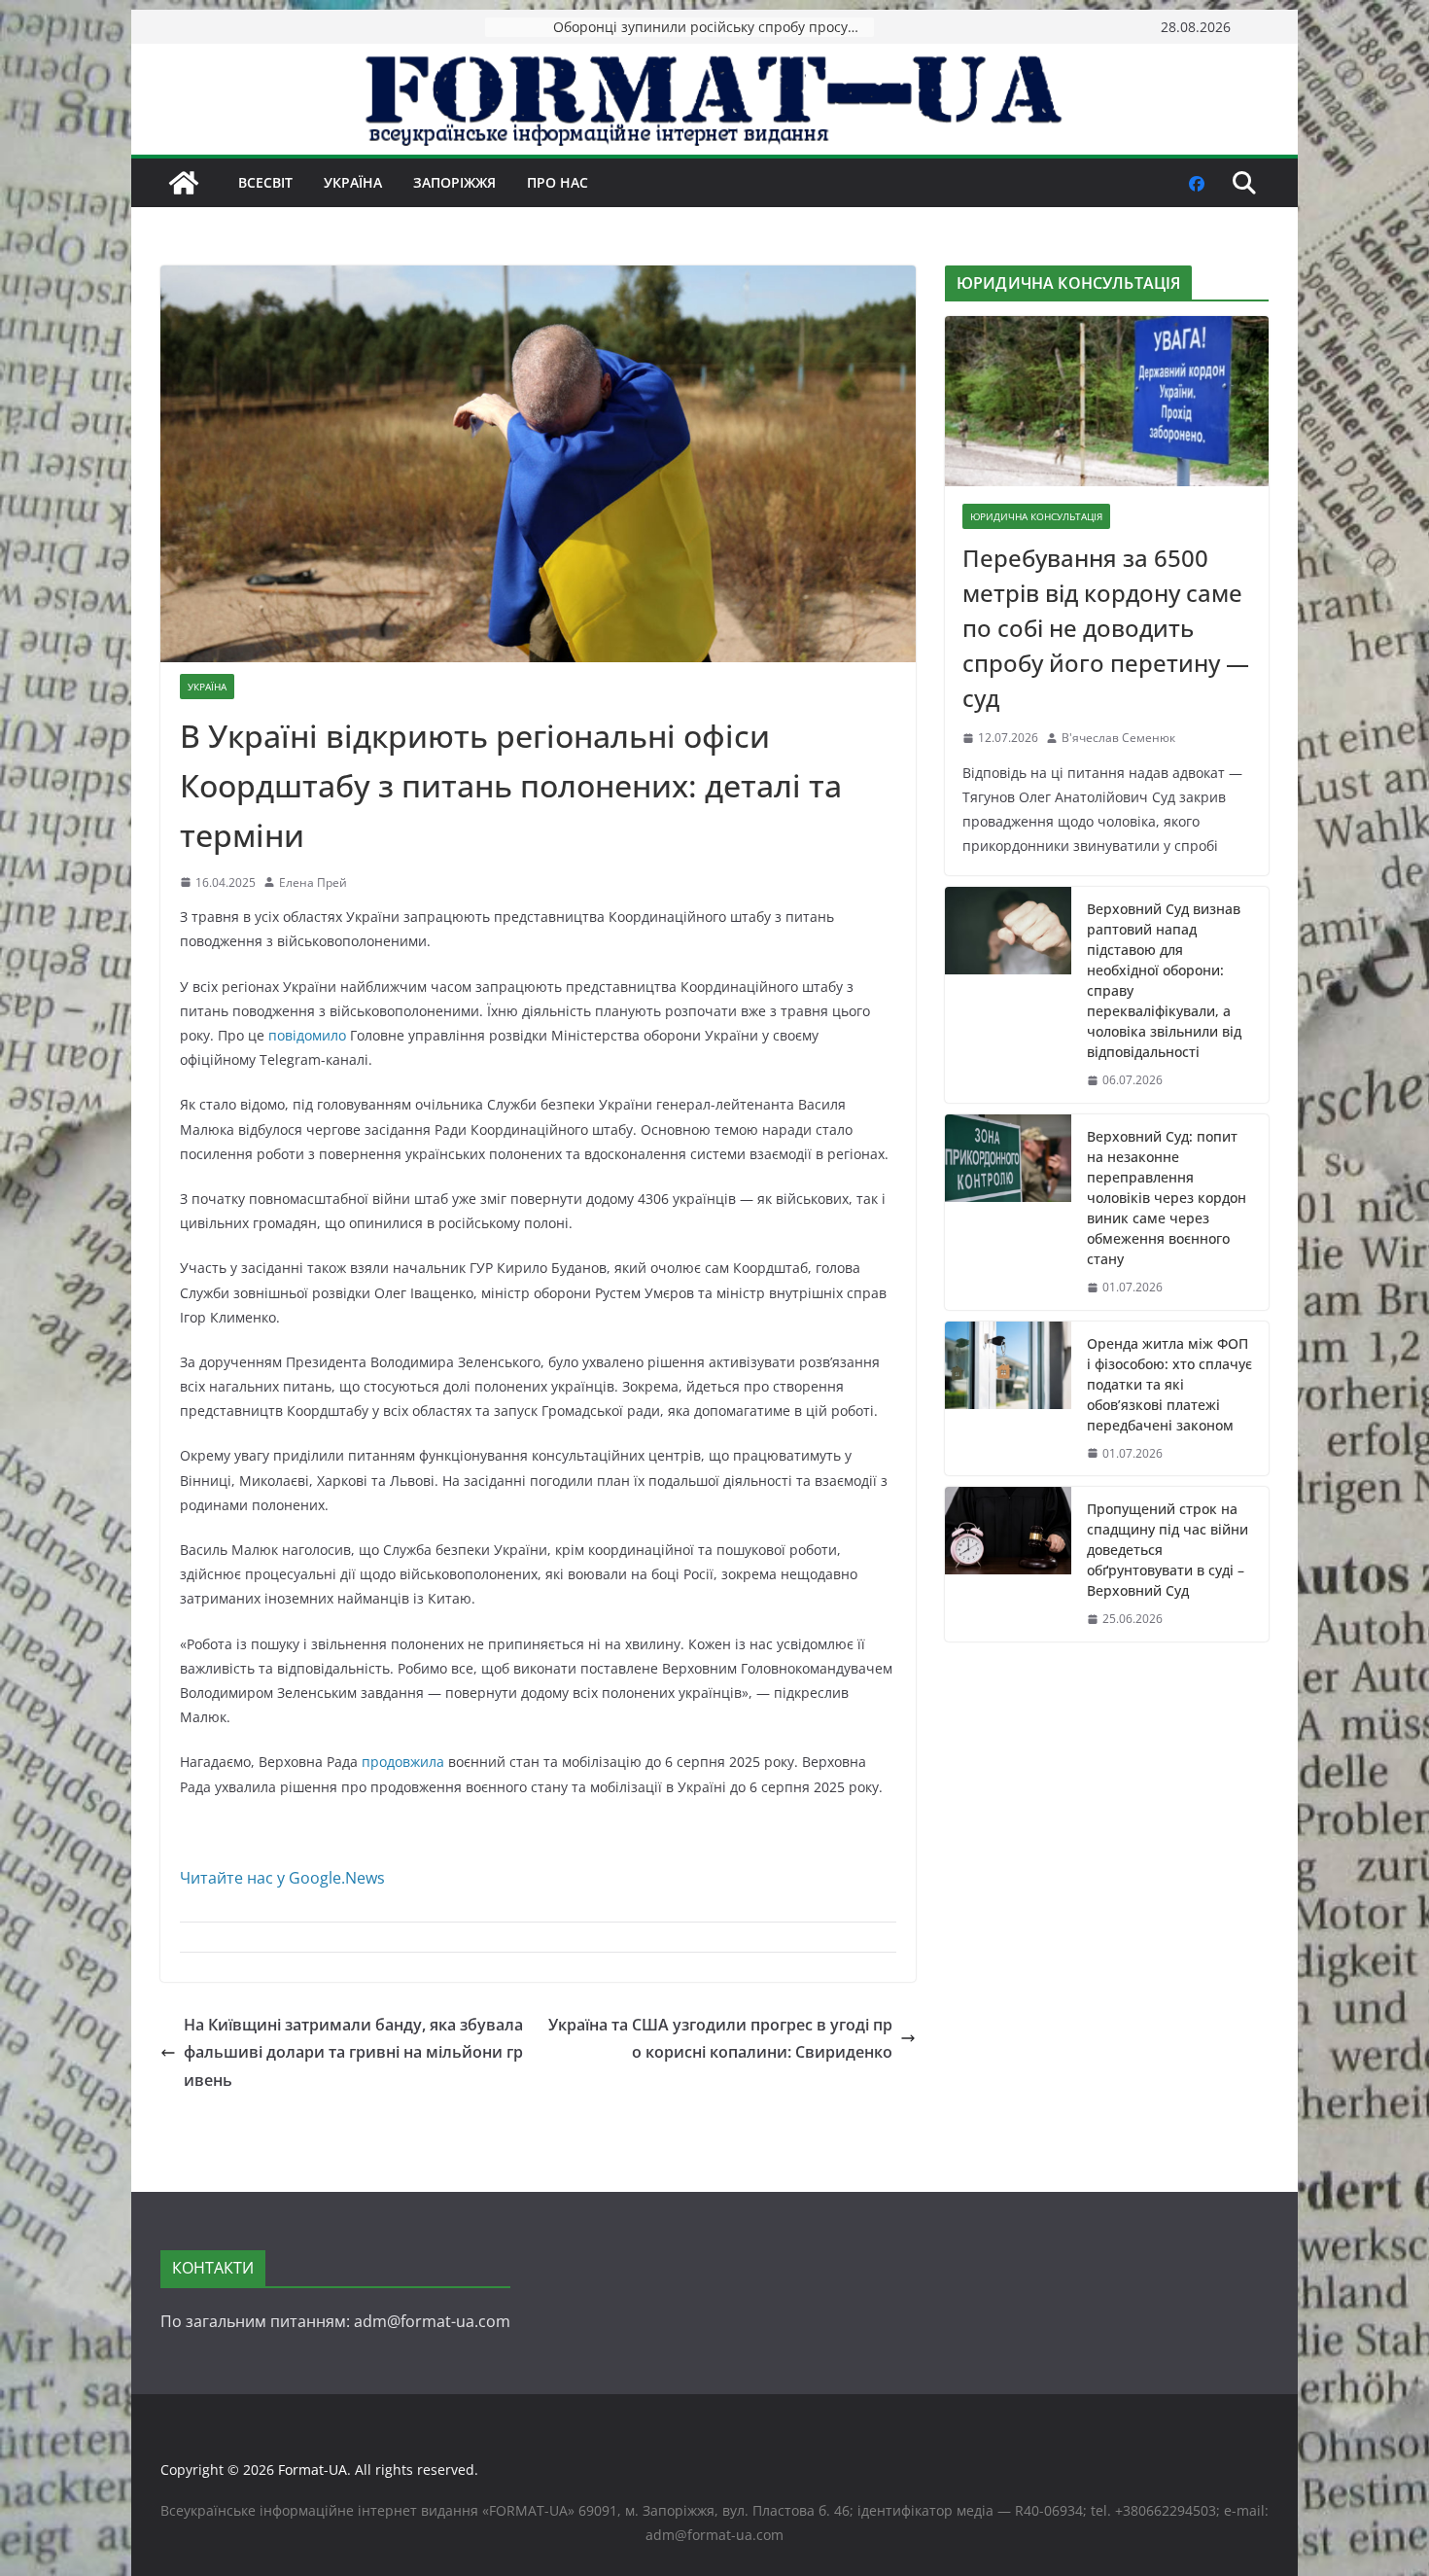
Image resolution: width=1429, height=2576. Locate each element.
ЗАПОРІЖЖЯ (454, 182)
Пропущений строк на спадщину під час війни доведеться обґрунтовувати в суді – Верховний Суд (1168, 1550)
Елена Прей (313, 882)
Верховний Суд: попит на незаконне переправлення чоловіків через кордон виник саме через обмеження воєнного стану (1167, 1198)
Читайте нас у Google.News (282, 1878)
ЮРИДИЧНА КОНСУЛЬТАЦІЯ (1036, 516)
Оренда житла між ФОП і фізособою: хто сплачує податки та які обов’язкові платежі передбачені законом (1169, 1384)
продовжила (403, 1762)
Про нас (558, 182)
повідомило (307, 1035)
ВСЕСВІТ (265, 182)
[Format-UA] (184, 183)
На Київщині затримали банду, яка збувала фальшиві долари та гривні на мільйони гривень (353, 2053)
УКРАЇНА (353, 182)
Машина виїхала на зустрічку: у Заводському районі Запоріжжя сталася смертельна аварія (714, 27)
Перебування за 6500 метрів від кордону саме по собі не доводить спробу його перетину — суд (1106, 628)
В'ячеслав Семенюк (1118, 738)
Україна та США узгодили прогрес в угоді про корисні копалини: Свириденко (720, 2039)
